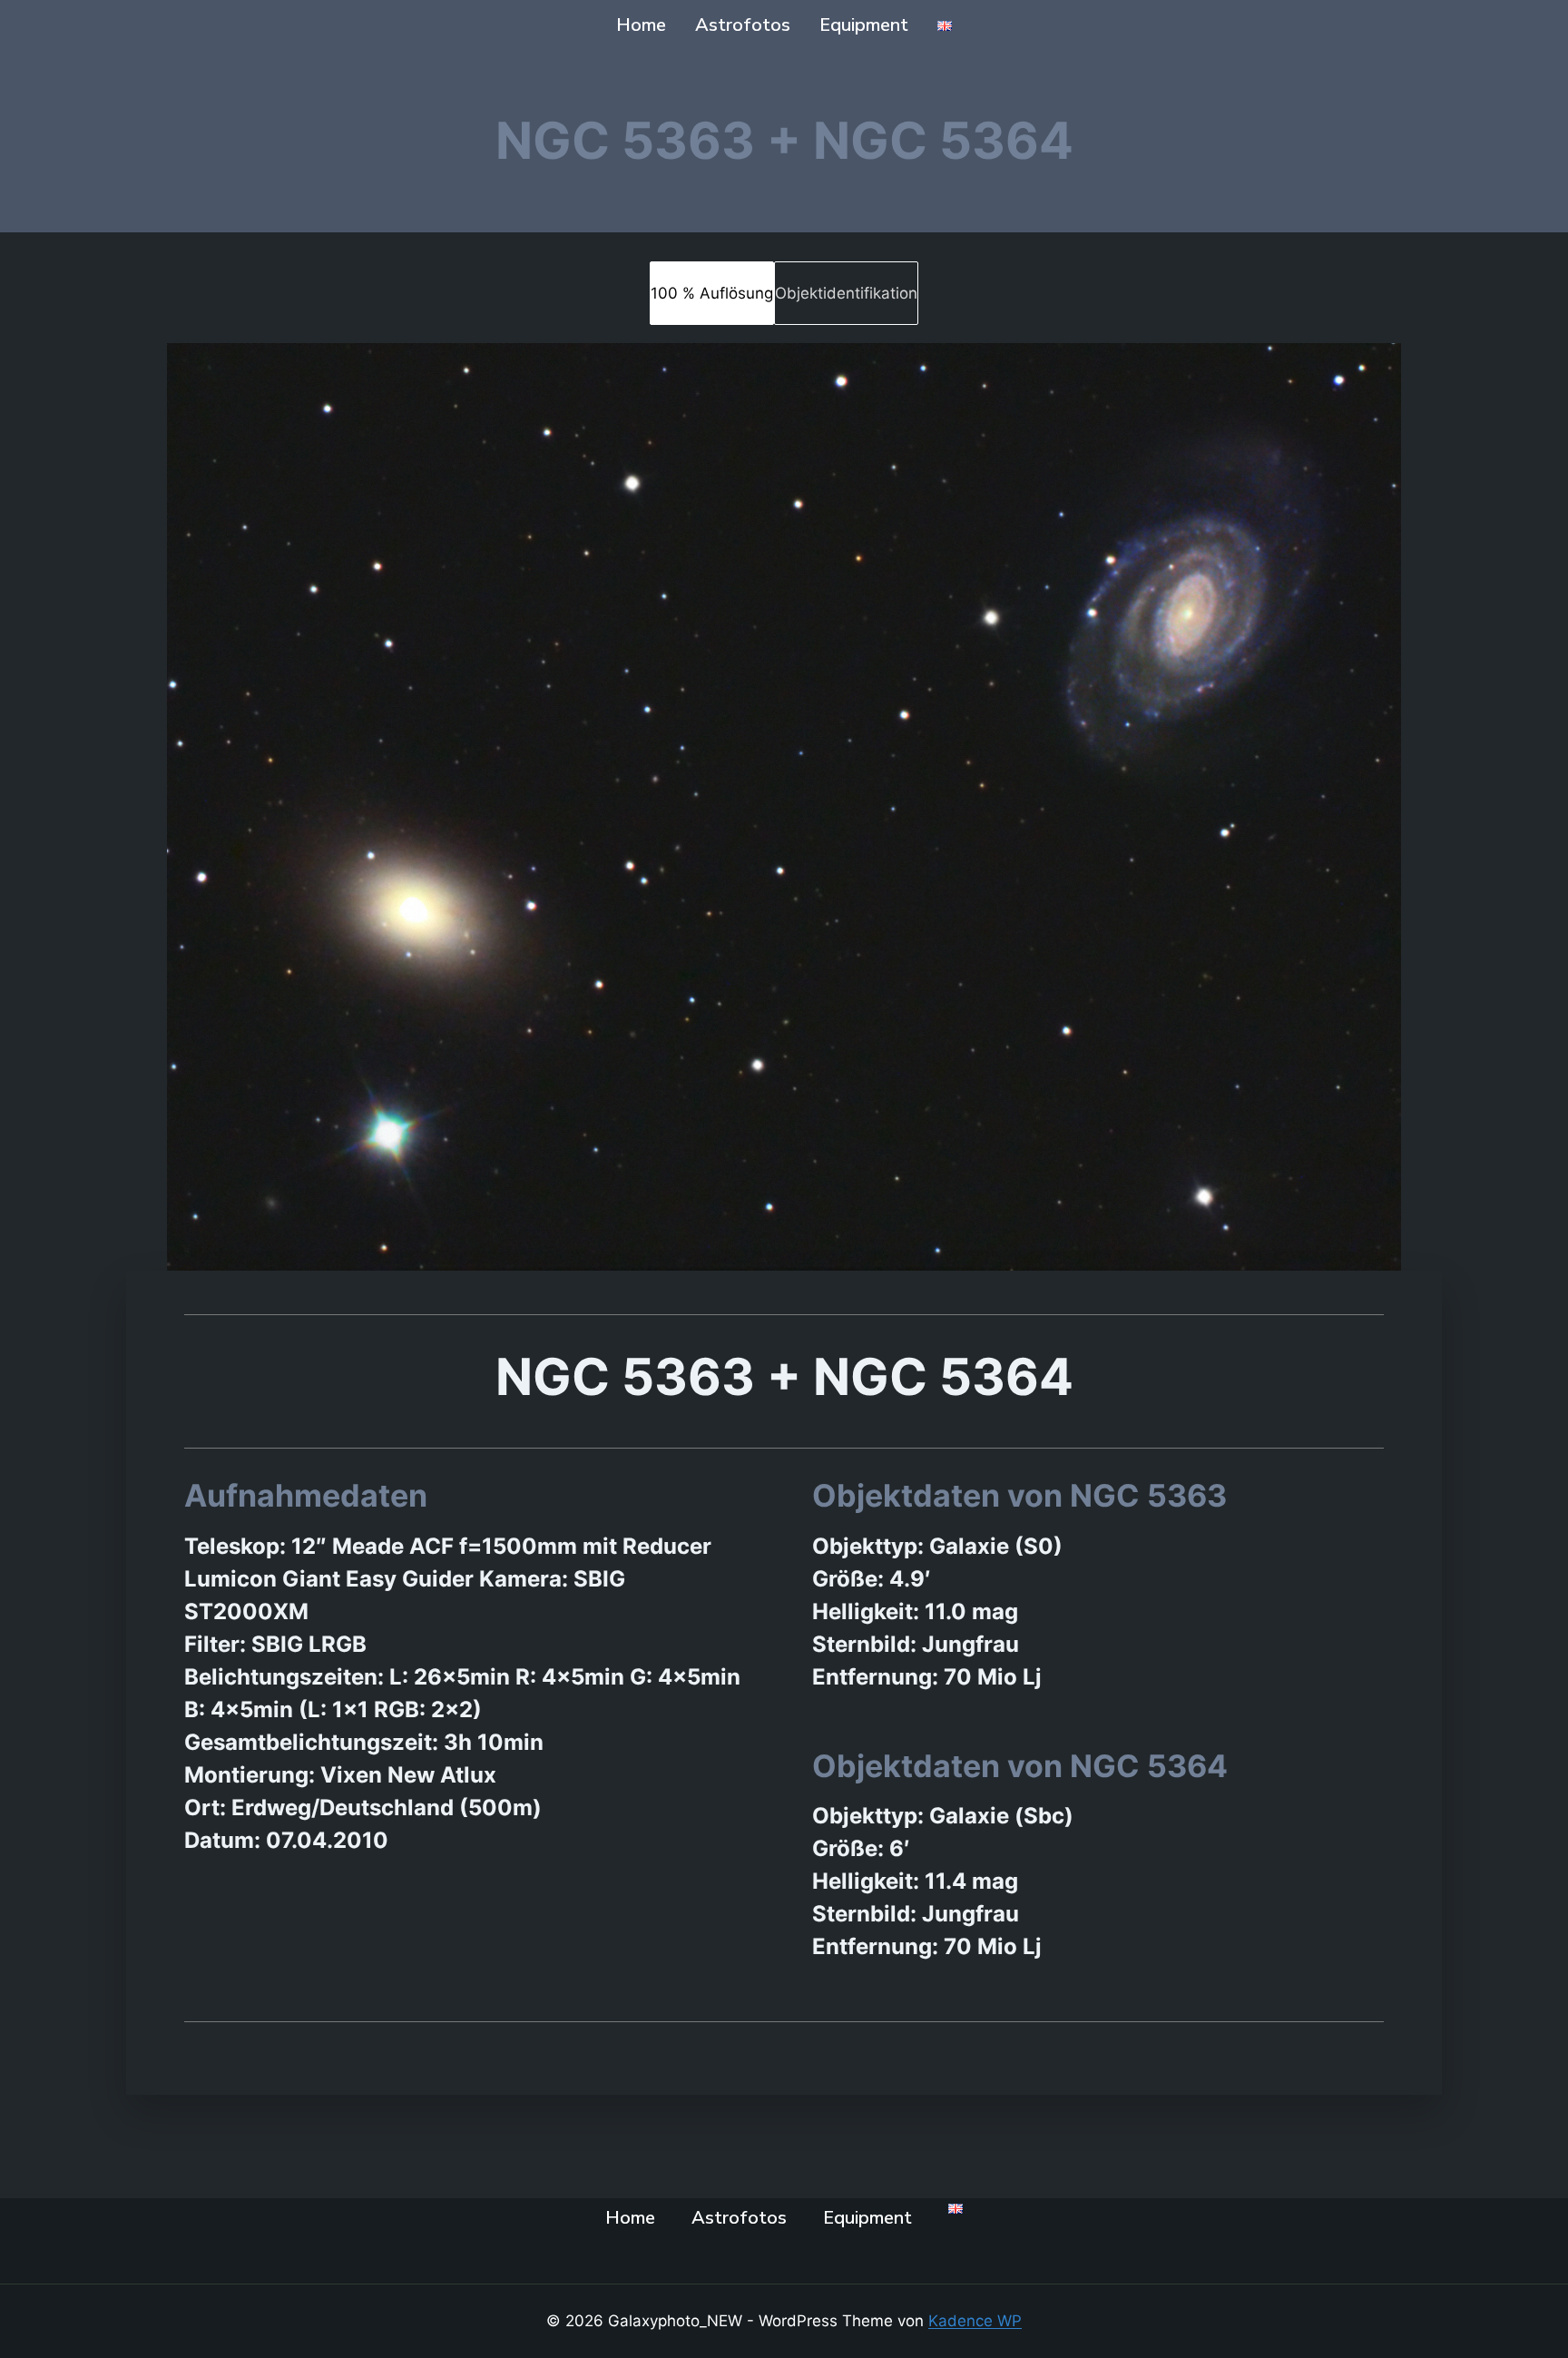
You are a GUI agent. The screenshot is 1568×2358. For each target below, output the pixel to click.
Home (641, 25)
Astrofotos (743, 25)
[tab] (712, 293)
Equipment (864, 25)
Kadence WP (975, 2321)
